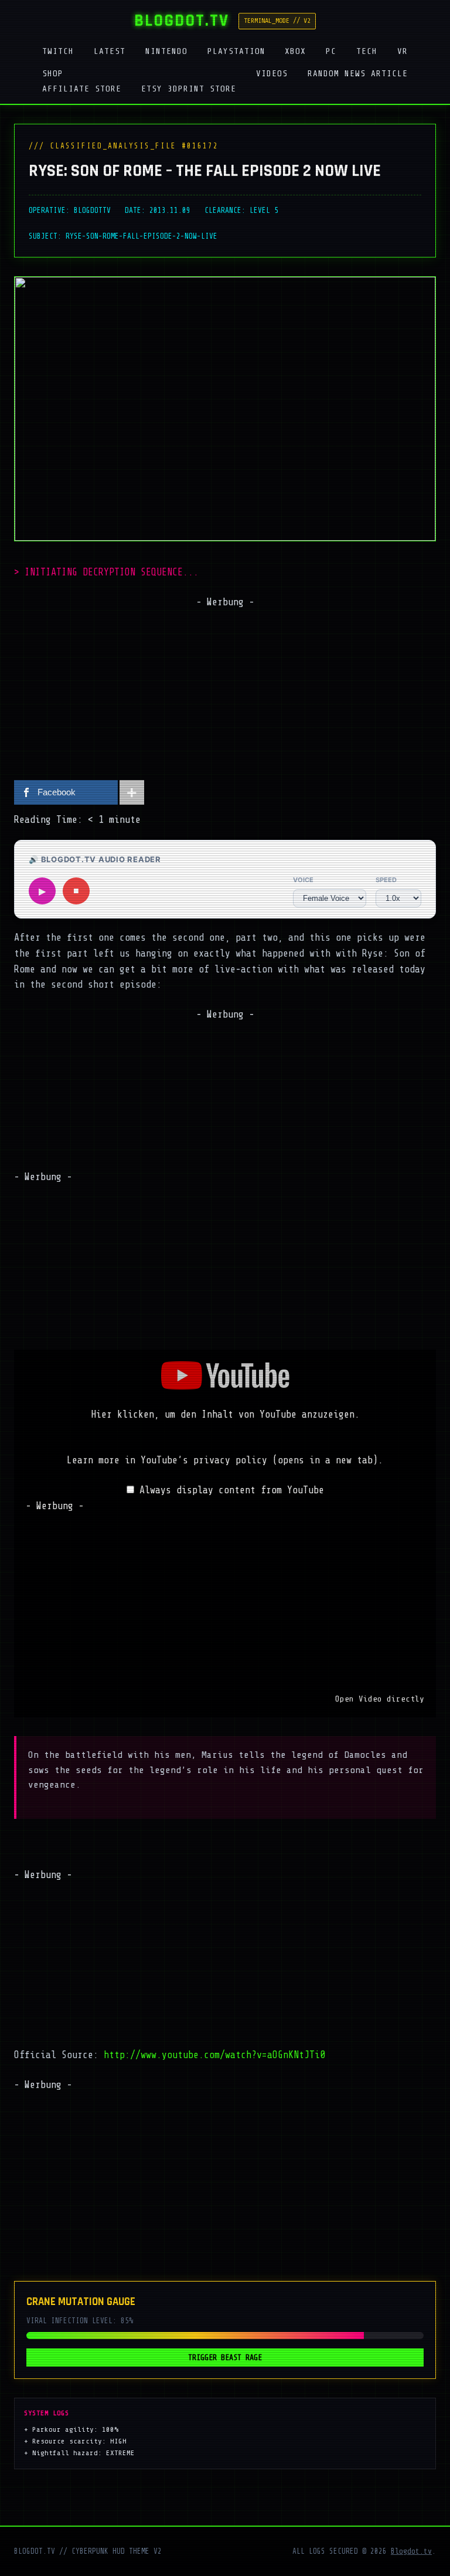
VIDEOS (272, 73)
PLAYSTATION (236, 51)
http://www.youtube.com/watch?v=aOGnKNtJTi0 (214, 2055)
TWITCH (58, 51)
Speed (386, 880)
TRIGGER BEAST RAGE (225, 2358)
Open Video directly (380, 1699)
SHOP (53, 73)
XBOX (295, 51)
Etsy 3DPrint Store (189, 89)
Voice (303, 880)
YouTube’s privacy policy (259, 1460)
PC (331, 51)
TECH (367, 51)
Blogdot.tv (411, 2551)
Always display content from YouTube (232, 1490)
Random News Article (358, 73)
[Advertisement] (225, 692)
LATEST (110, 51)
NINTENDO (166, 51)
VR (403, 51)
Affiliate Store (82, 89)
